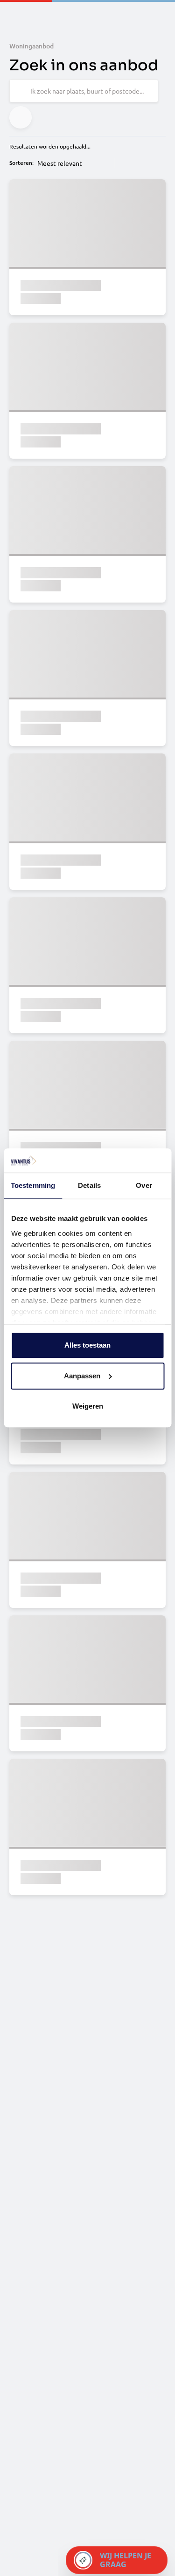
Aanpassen (82, 1376)
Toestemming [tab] (33, 1186)
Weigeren (88, 1407)
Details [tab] (89, 1186)
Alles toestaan (87, 1346)
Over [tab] (144, 1186)
